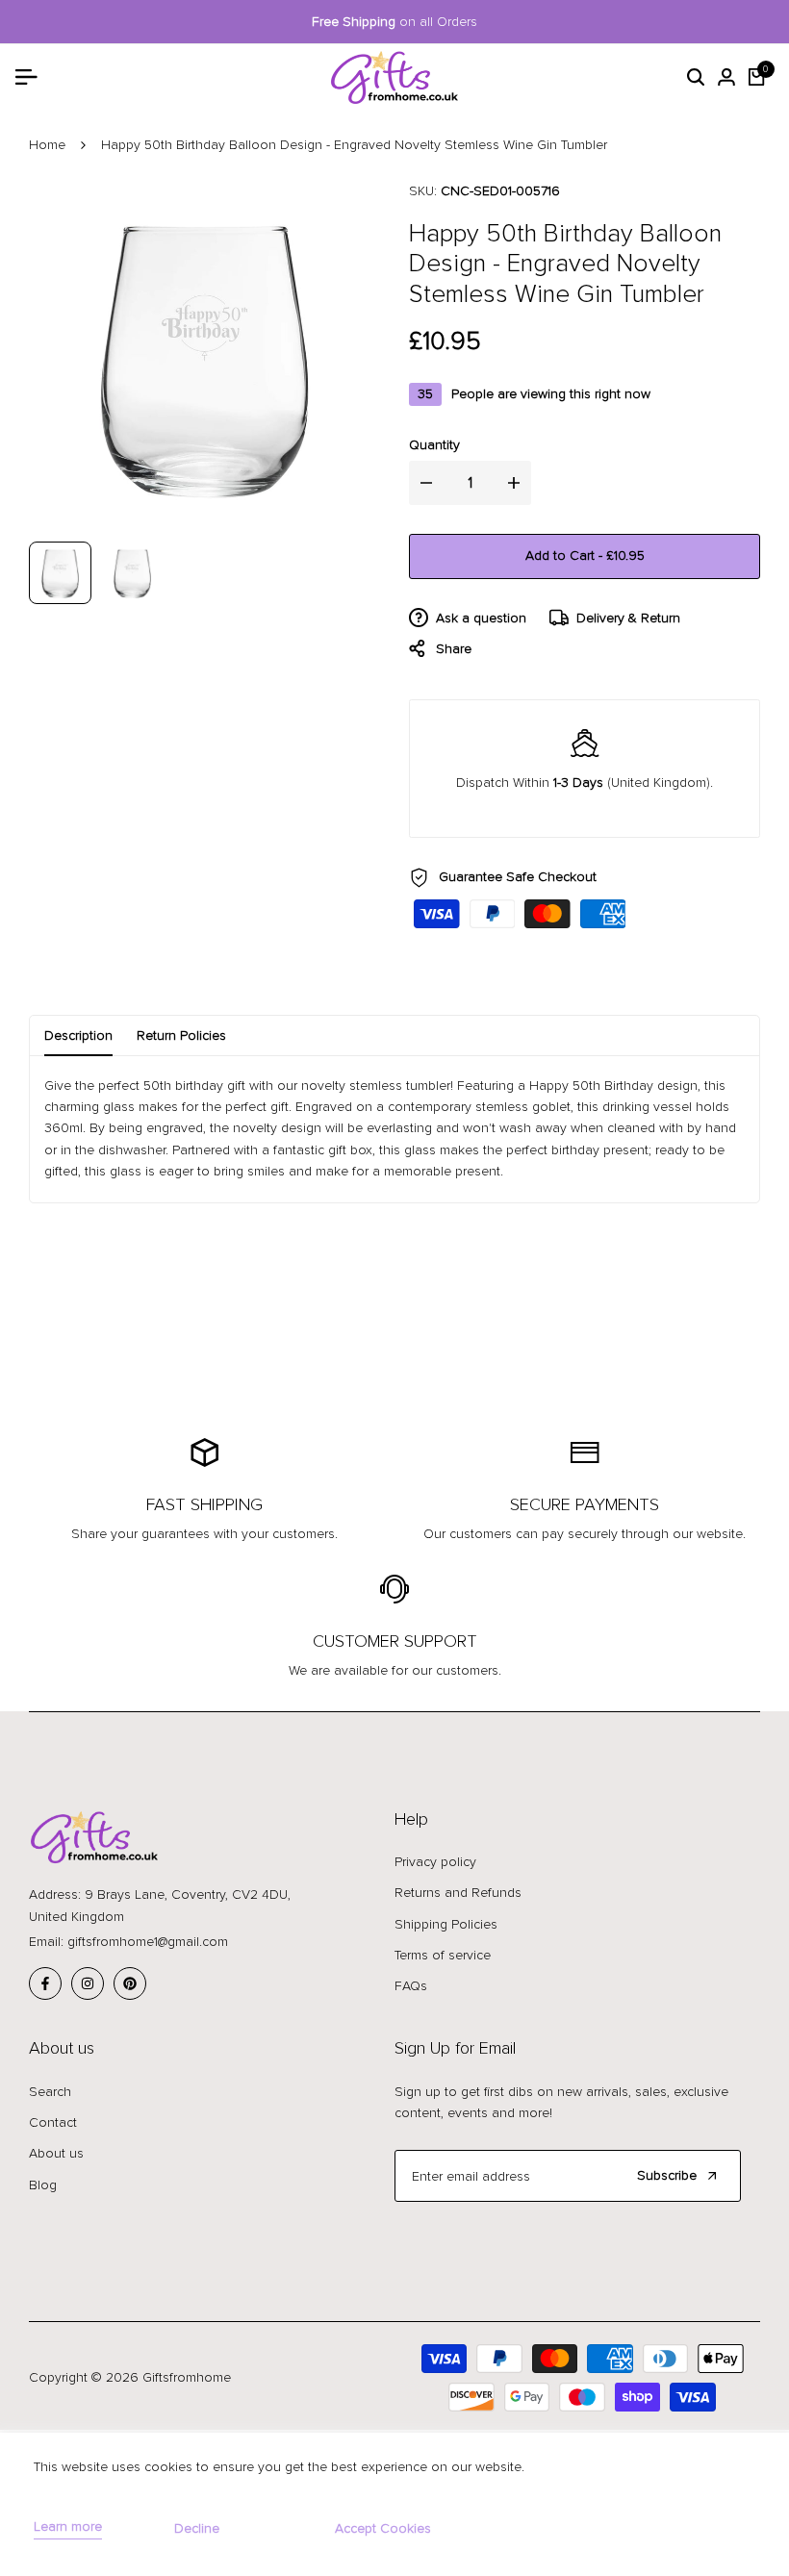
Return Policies (181, 1035)
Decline (197, 2528)
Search (50, 2092)
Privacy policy (435, 1862)
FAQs (411, 1986)
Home (47, 145)
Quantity (434, 445)
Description (78, 1035)
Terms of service (443, 1955)
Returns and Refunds (458, 1893)
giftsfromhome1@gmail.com (148, 1942)
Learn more (68, 2527)
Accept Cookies (383, 2528)
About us (56, 2153)
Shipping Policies (446, 1924)
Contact (53, 2122)
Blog (43, 2185)
